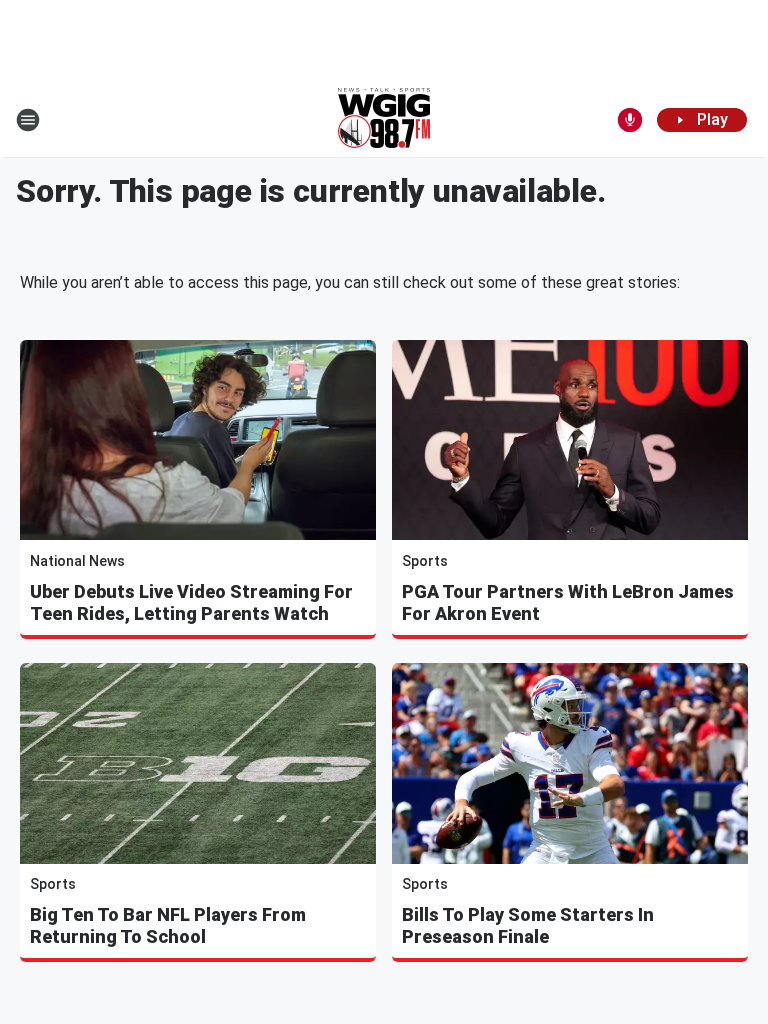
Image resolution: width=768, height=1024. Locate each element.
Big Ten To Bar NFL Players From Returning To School (168, 925)
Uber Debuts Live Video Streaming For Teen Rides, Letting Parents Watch (191, 602)
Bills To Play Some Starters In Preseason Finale (528, 925)
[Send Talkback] (630, 120)
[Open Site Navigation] (28, 120)
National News (77, 561)
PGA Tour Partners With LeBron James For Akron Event (568, 602)
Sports (425, 561)
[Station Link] (384, 120)
